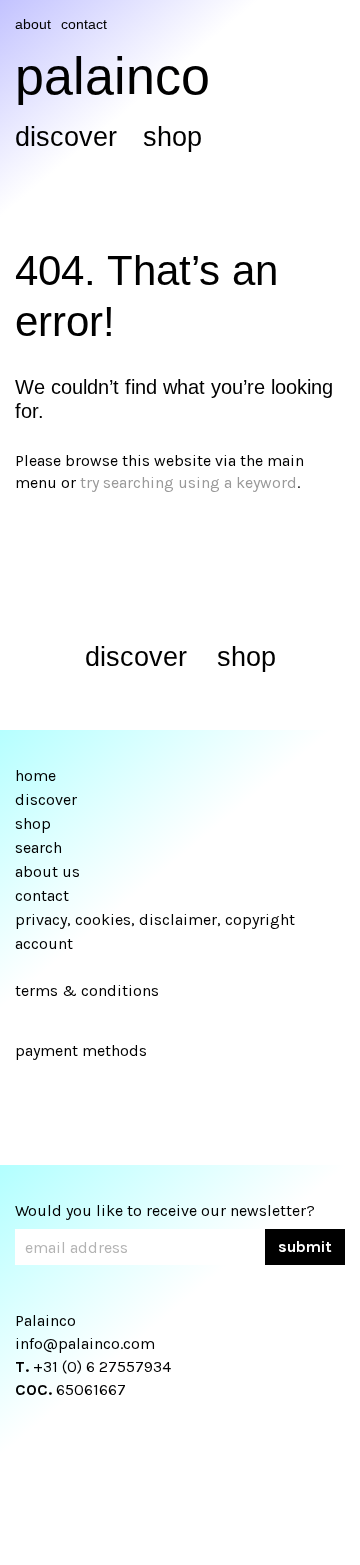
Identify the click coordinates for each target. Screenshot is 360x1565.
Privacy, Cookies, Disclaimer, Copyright (155, 919)
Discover (66, 137)
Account (44, 943)
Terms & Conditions (87, 990)
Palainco (112, 76)
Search (38, 847)
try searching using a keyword (188, 482)
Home (35, 775)
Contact (84, 24)
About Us (47, 871)
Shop (172, 137)
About (33, 24)
